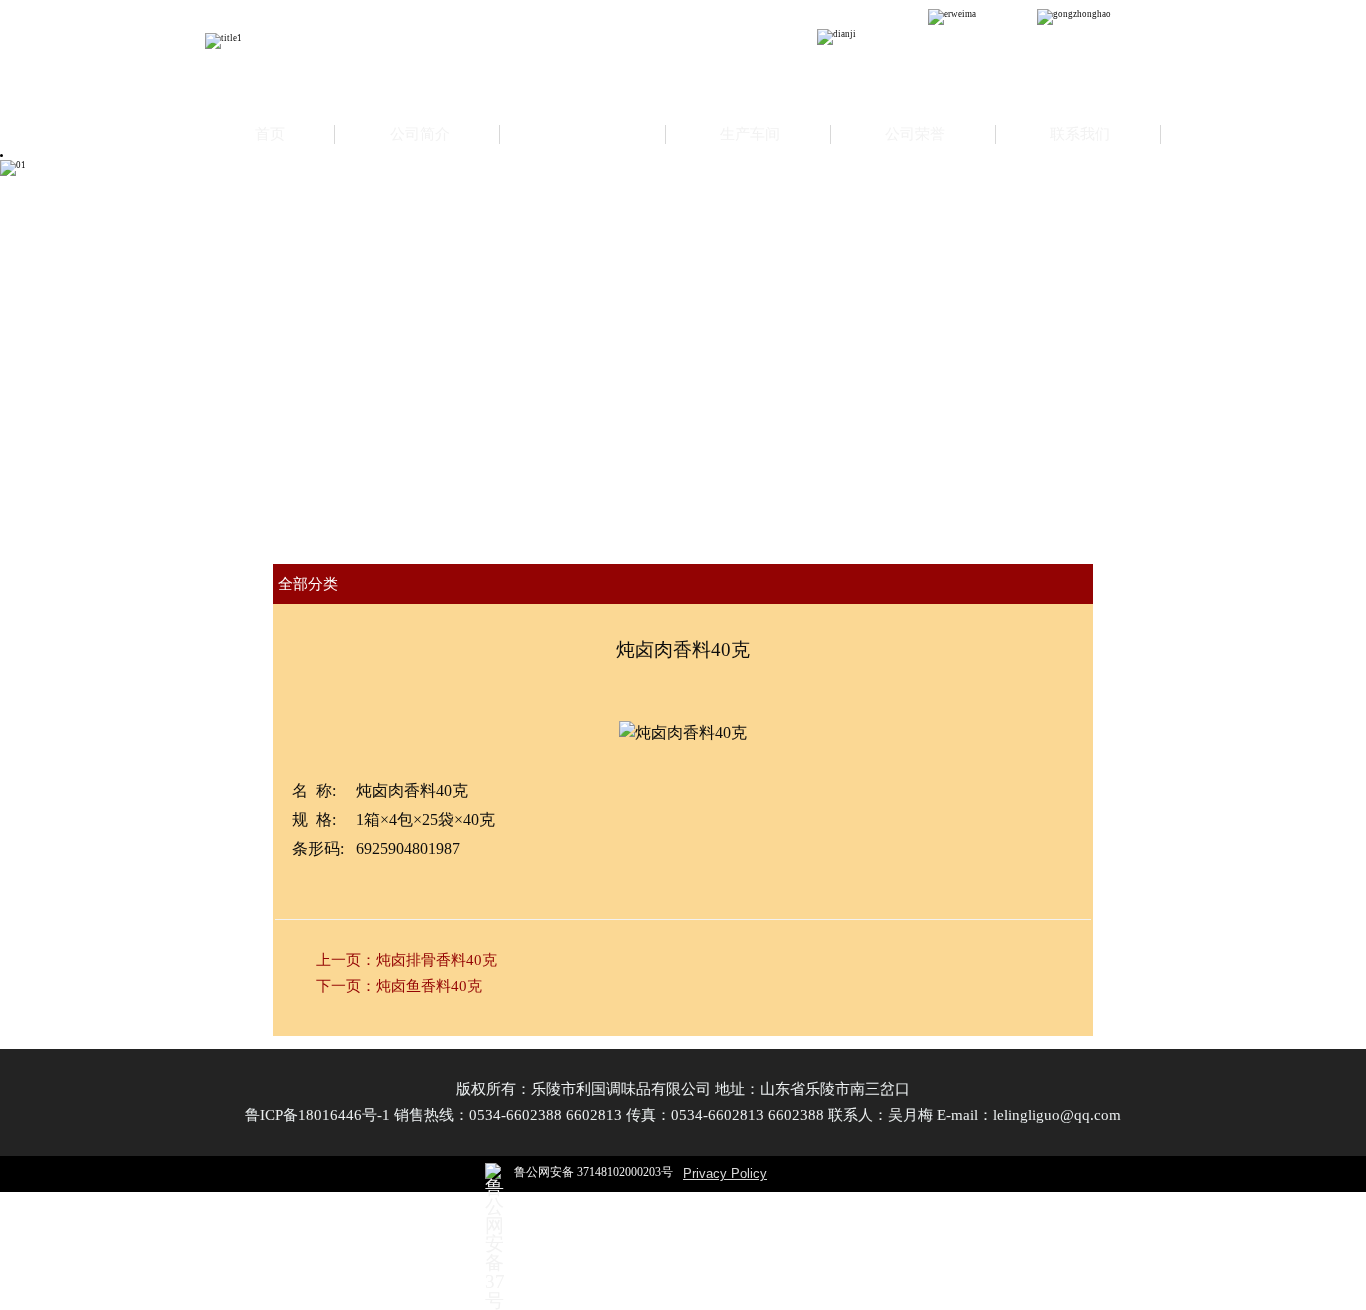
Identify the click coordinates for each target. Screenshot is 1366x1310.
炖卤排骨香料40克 (436, 960)
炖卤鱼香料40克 (429, 986)
